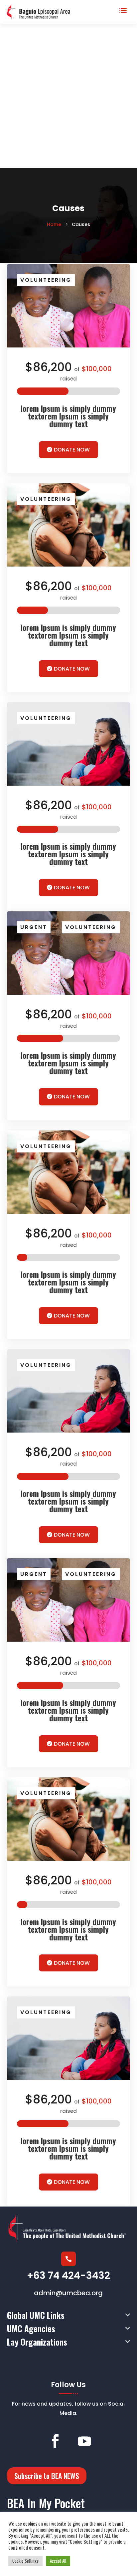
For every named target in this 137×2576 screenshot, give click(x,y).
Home (55, 224)
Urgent (34, 927)
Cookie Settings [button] (25, 2561)
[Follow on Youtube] (84, 2441)
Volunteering (46, 280)
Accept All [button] (58, 2561)
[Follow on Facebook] (55, 2441)
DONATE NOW (72, 450)
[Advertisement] (68, 96)
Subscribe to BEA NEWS (47, 2476)
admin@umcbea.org (68, 2293)
